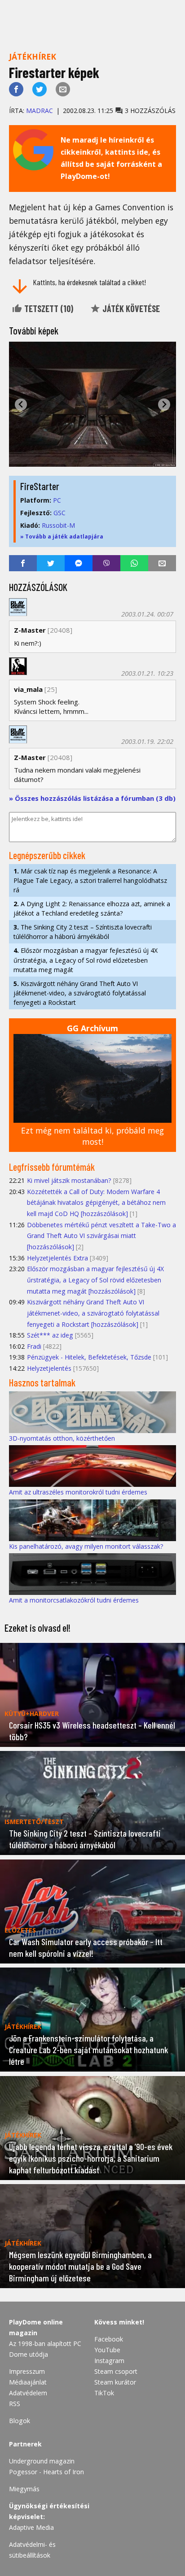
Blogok (20, 2421)
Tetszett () (48, 308)
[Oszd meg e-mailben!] (63, 89)
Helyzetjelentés (49, 1368)
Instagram (109, 2361)
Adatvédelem (28, 2393)
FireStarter (40, 486)
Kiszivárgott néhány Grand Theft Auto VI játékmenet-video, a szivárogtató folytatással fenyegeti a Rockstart (80, 993)
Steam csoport (116, 2371)
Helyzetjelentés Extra (57, 1258)
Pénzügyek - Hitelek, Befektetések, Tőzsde (89, 1357)
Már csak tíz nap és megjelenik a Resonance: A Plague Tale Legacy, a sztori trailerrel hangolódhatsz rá (90, 880)
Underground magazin (42, 2461)
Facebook (109, 2339)
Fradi (34, 1346)
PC (57, 500)
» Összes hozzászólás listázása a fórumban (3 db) (92, 798)
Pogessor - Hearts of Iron (46, 2472)
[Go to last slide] (21, 405)
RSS (15, 2404)
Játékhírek (33, 56)
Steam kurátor (115, 2382)
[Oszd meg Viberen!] (106, 563)
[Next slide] (164, 405)
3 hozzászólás (149, 111)
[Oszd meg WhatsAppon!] (134, 563)
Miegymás (24, 2489)
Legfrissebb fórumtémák (52, 1167)
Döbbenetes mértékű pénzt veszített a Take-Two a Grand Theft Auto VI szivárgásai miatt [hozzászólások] (101, 1236)
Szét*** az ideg (50, 1335)
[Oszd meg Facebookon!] (16, 89)
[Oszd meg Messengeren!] (79, 563)
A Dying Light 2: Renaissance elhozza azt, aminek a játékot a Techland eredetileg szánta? (92, 908)
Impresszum (27, 2371)
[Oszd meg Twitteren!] (40, 89)
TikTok (104, 2393)
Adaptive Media (31, 2527)
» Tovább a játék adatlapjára (62, 536)
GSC (59, 513)
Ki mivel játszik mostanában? (69, 1180)
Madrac (40, 111)
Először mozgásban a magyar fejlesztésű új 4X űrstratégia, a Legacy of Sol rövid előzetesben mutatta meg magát (86, 960)
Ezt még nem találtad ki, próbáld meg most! (92, 1136)
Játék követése (130, 308)
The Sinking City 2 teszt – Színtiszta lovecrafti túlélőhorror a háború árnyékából (83, 932)
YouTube (107, 2350)
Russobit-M (58, 525)
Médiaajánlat (28, 2382)
